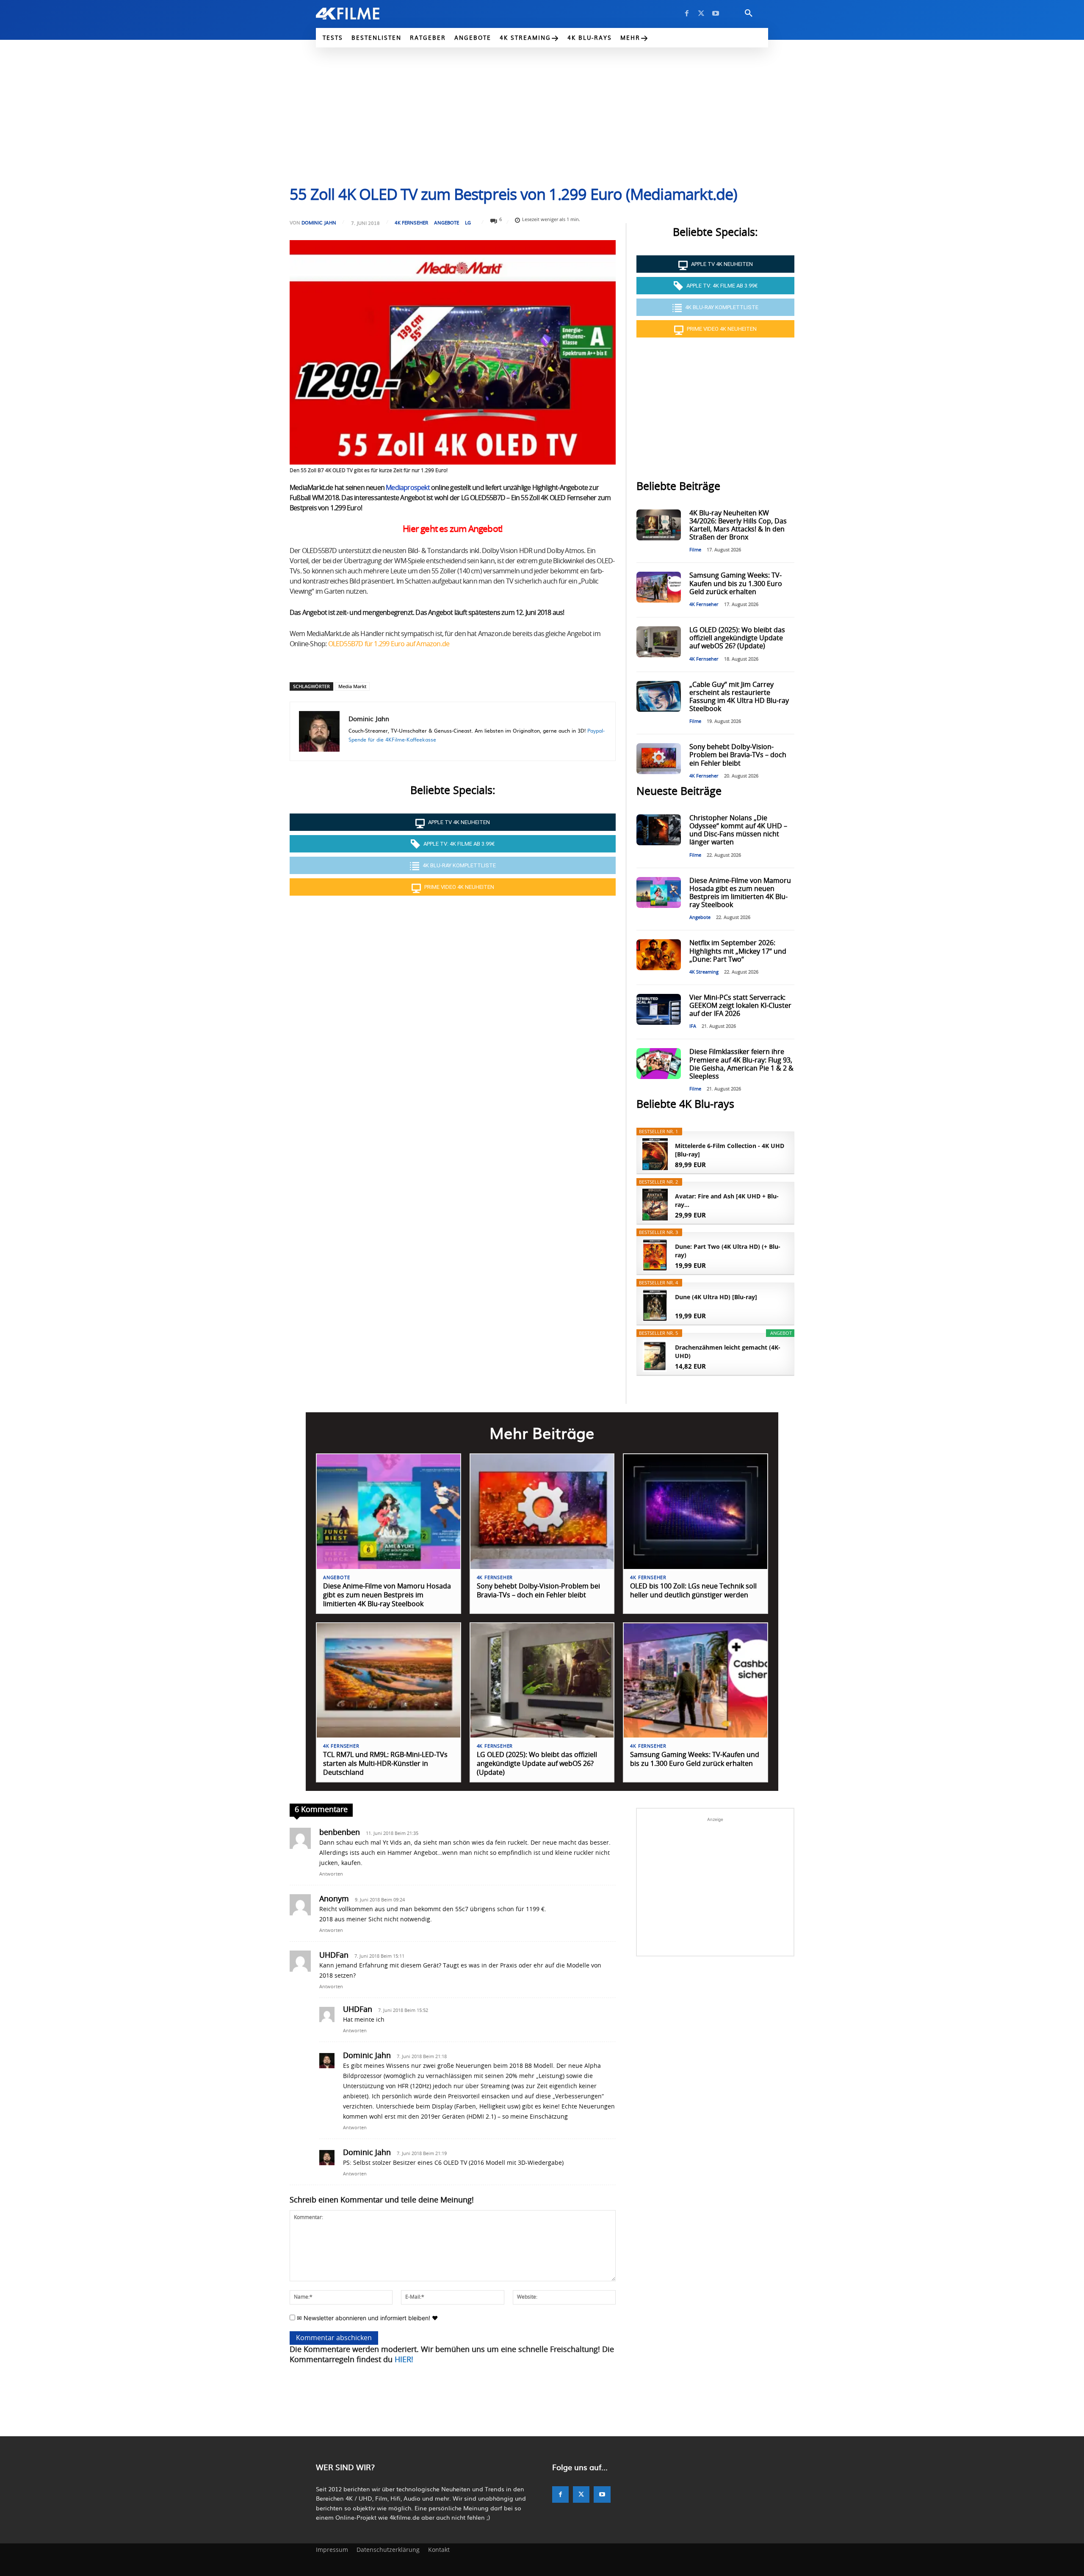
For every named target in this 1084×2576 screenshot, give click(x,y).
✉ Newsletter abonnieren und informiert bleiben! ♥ (366, 2318)
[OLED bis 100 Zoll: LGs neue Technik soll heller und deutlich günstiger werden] (695, 1512)
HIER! (404, 2360)
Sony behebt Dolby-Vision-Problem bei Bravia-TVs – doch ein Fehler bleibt (738, 755)
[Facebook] (687, 14)
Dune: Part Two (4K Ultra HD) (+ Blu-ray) (728, 1251)
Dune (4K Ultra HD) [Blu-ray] (716, 1297)
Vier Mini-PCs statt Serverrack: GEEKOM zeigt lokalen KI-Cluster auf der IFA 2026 (740, 1006)
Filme (695, 550)
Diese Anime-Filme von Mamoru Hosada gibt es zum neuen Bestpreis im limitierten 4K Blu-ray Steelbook (387, 1595)
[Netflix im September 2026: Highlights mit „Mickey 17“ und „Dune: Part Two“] (658, 955)
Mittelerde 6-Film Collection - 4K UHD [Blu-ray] (730, 1150)
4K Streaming (704, 972)
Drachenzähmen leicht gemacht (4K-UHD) (728, 1352)
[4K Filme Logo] (361, 14)
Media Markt (352, 686)
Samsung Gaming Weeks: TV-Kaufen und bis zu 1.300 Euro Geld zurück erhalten (736, 584)
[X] (701, 14)
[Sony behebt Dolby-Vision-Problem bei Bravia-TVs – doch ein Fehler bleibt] (658, 759)
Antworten (331, 1874)
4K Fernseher (411, 223)
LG (468, 223)
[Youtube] (716, 14)
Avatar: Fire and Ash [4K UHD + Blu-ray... (727, 1200)
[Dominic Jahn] (319, 731)
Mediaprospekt (408, 488)
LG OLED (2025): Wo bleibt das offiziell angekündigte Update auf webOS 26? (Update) (737, 638)
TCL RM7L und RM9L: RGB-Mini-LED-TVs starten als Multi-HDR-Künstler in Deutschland (385, 1764)
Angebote (447, 223)
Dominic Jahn (319, 223)
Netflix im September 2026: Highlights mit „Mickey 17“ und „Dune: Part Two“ (738, 951)
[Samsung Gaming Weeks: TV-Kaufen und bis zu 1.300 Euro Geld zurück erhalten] (658, 587)
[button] (749, 14)
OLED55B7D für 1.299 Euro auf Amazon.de (389, 644)
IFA (693, 1026)
